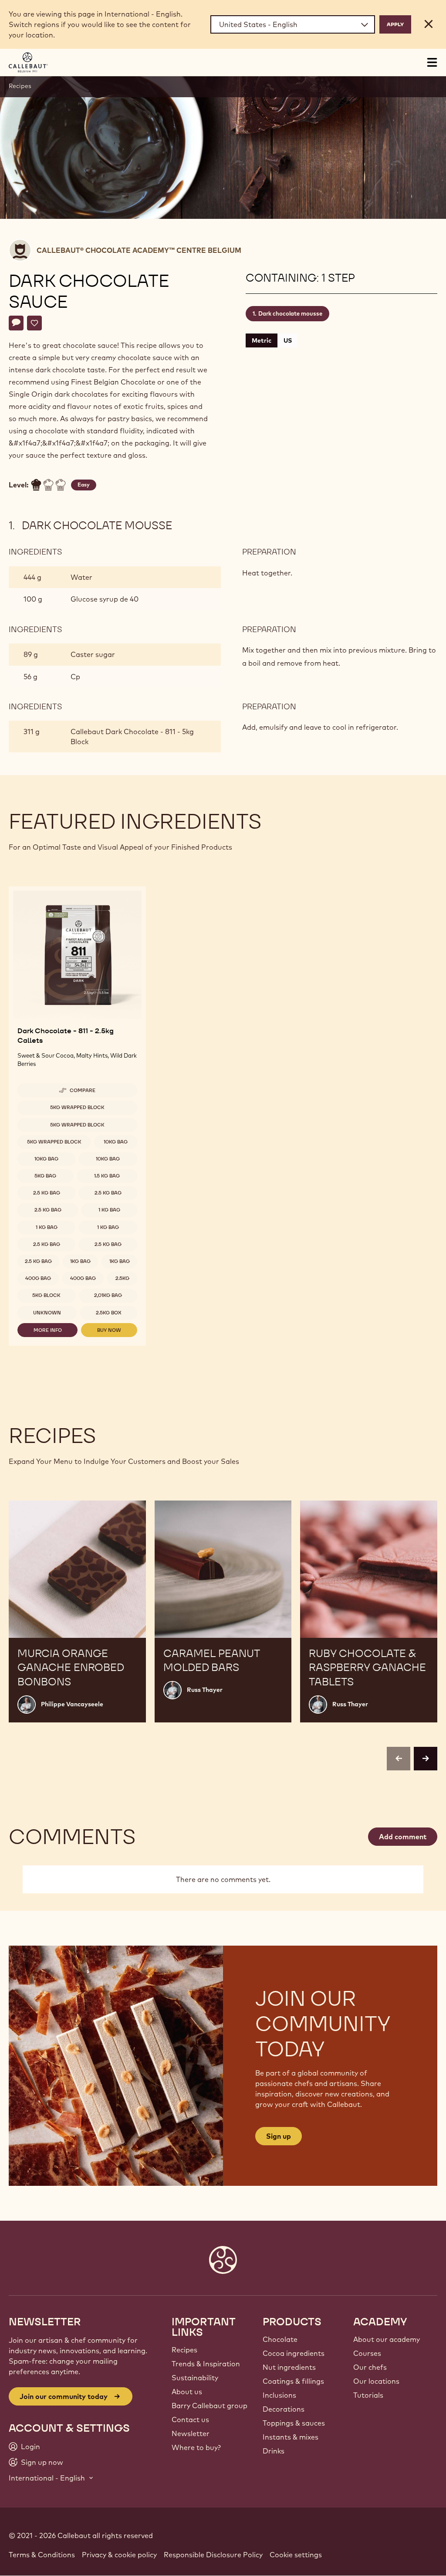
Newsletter (191, 2433)
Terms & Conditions (42, 2555)
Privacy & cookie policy (119, 2555)
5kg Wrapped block (77, 1107)
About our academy (387, 2339)
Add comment (403, 1837)
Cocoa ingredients (294, 2353)
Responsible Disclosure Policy (213, 2555)
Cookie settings (296, 2555)
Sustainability (195, 2378)
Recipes (20, 86)
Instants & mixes (291, 2437)
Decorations (284, 2409)
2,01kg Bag (108, 1295)
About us (187, 2392)
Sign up (279, 2136)
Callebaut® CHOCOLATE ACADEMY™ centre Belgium (139, 250)
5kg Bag (45, 1176)
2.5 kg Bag (47, 1193)
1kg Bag (80, 1261)
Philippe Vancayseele (72, 1704)
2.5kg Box (109, 1313)
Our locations (376, 2381)
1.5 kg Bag (107, 1176)
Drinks (274, 2451)
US (288, 340)
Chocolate (280, 2339)
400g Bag (38, 1278)
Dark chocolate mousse (290, 313)
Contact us (190, 2419)
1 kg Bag (109, 1210)
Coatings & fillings (293, 2381)
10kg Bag (116, 1142)
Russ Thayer (205, 1690)
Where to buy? (196, 2447)
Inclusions (279, 2395)
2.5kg (122, 1278)
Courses (367, 2353)
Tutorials (368, 2395)
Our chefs (370, 2367)
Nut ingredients (289, 2367)
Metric (262, 340)
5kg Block (46, 1295)
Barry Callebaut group (209, 2406)
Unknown (47, 1313)
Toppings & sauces (294, 2423)
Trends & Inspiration (206, 2364)
